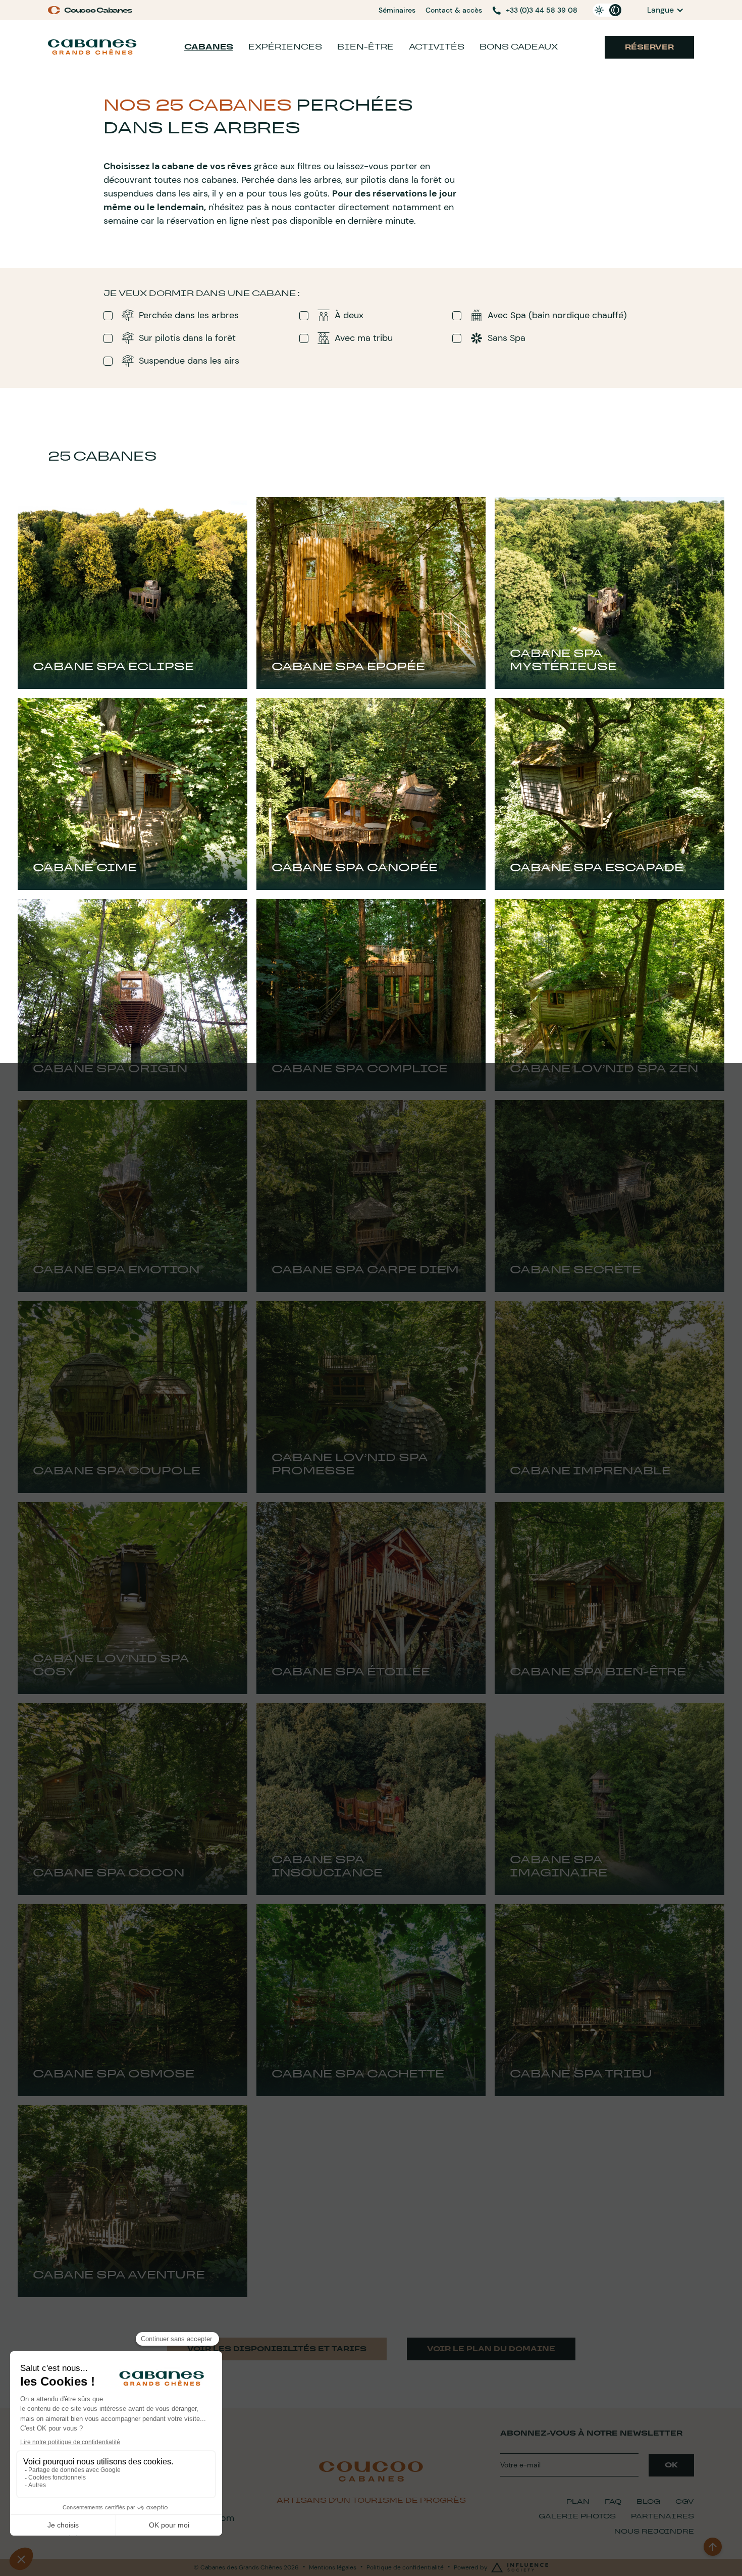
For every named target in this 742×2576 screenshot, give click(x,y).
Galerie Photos (577, 2516)
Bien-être (365, 47)
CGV (685, 2501)
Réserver (649, 47)
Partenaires (662, 2516)
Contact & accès (454, 10)
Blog (648, 2501)
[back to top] (713, 2547)
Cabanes (209, 47)
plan (578, 2501)
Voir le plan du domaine (491, 2349)
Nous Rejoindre (654, 2531)
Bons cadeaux (519, 47)
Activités (437, 47)
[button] (666, 10)
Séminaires (397, 10)
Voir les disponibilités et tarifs (277, 2349)
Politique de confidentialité (405, 2567)
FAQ (613, 2501)
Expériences (285, 47)
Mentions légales (333, 2567)
